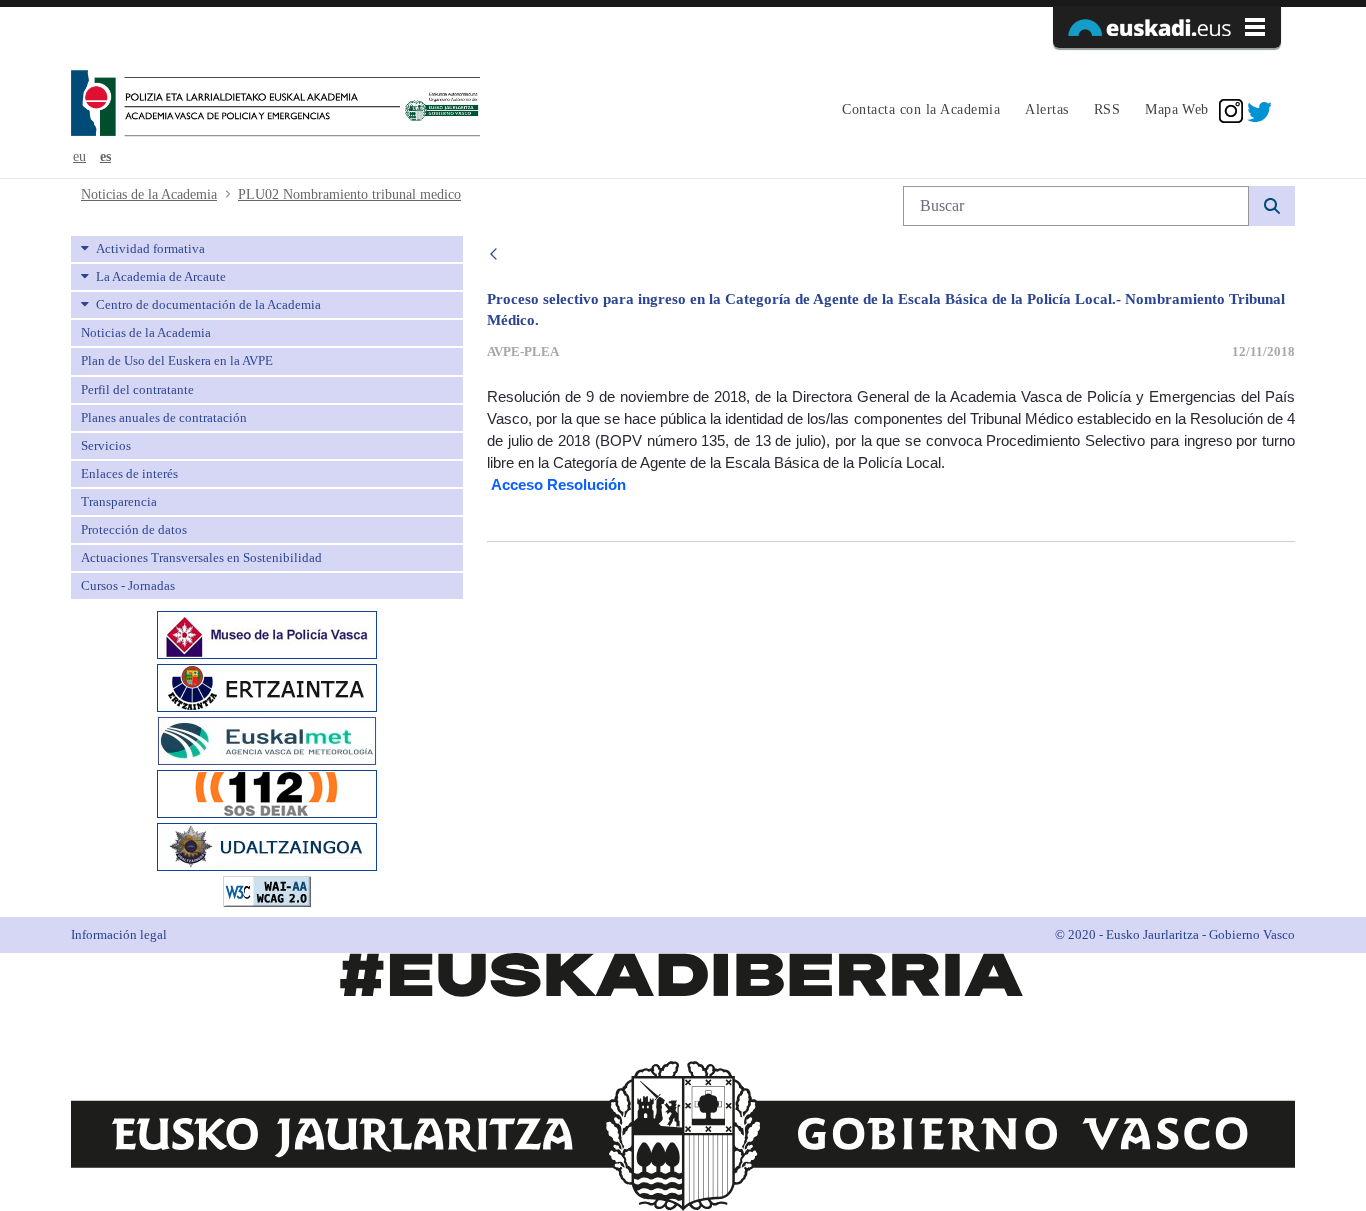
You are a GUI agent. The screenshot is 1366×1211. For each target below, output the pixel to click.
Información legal (119, 934)
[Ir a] (275, 105)
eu (79, 156)
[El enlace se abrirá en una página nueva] (267, 633)
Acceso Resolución (558, 485)
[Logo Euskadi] (1167, 27)
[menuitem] (918, 111)
